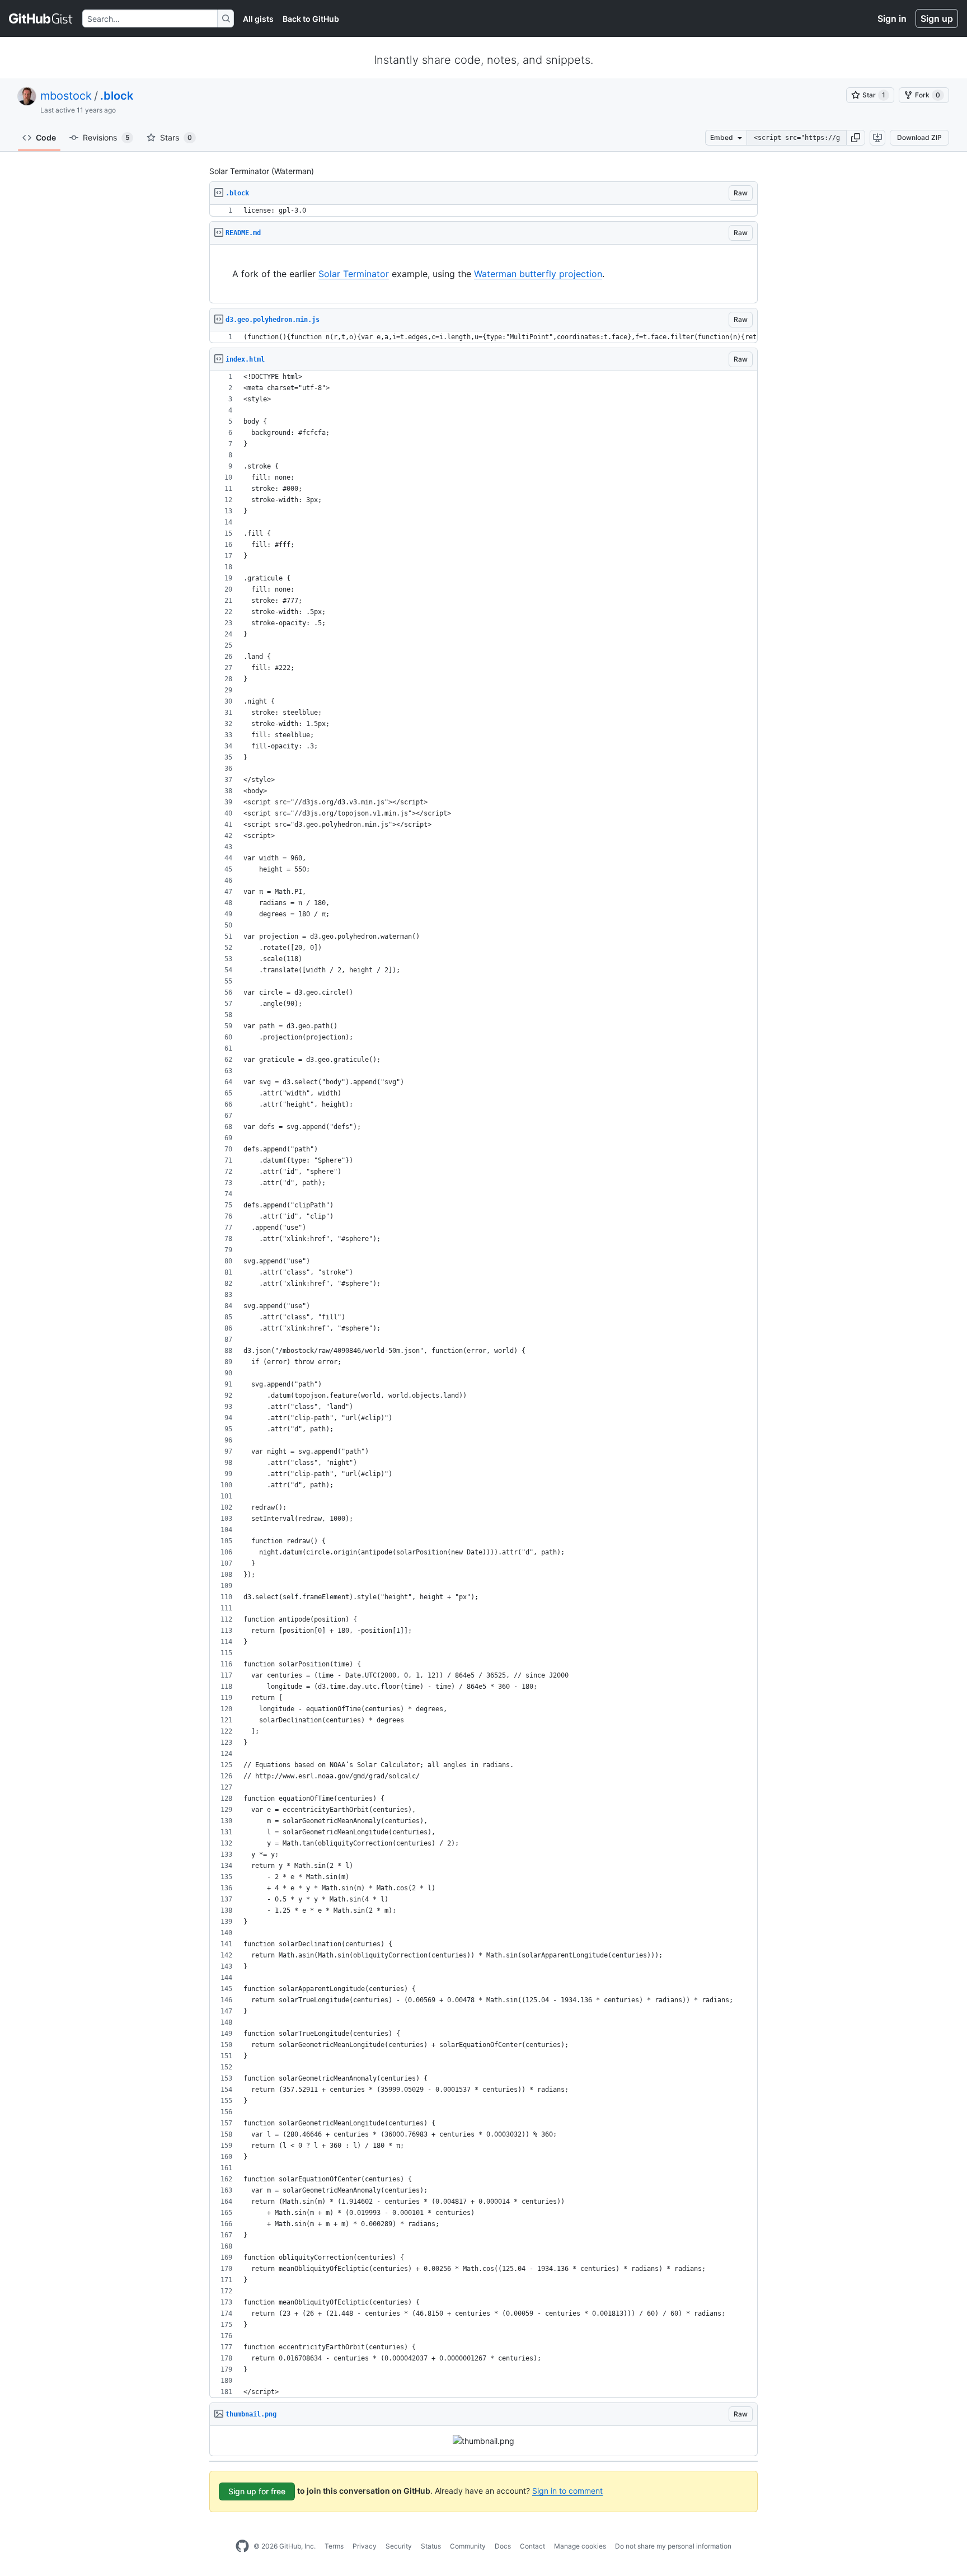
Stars (176, 137)
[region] (483, 211)
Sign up (937, 18)
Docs (503, 2546)
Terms (334, 2546)
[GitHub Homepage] (242, 2546)
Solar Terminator (354, 274)
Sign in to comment (567, 2491)
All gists (258, 19)
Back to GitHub (311, 19)
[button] (856, 138)
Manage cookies (580, 2546)
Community (468, 2546)
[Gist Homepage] (41, 18)
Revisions (106, 137)
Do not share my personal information (673, 2546)
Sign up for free (257, 2491)
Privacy (365, 2546)
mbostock (66, 96)
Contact (532, 2546)
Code (46, 137)
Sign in (892, 18)
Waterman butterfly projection (538, 274)
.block (117, 96)
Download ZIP (919, 137)
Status (431, 2546)
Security (399, 2546)
